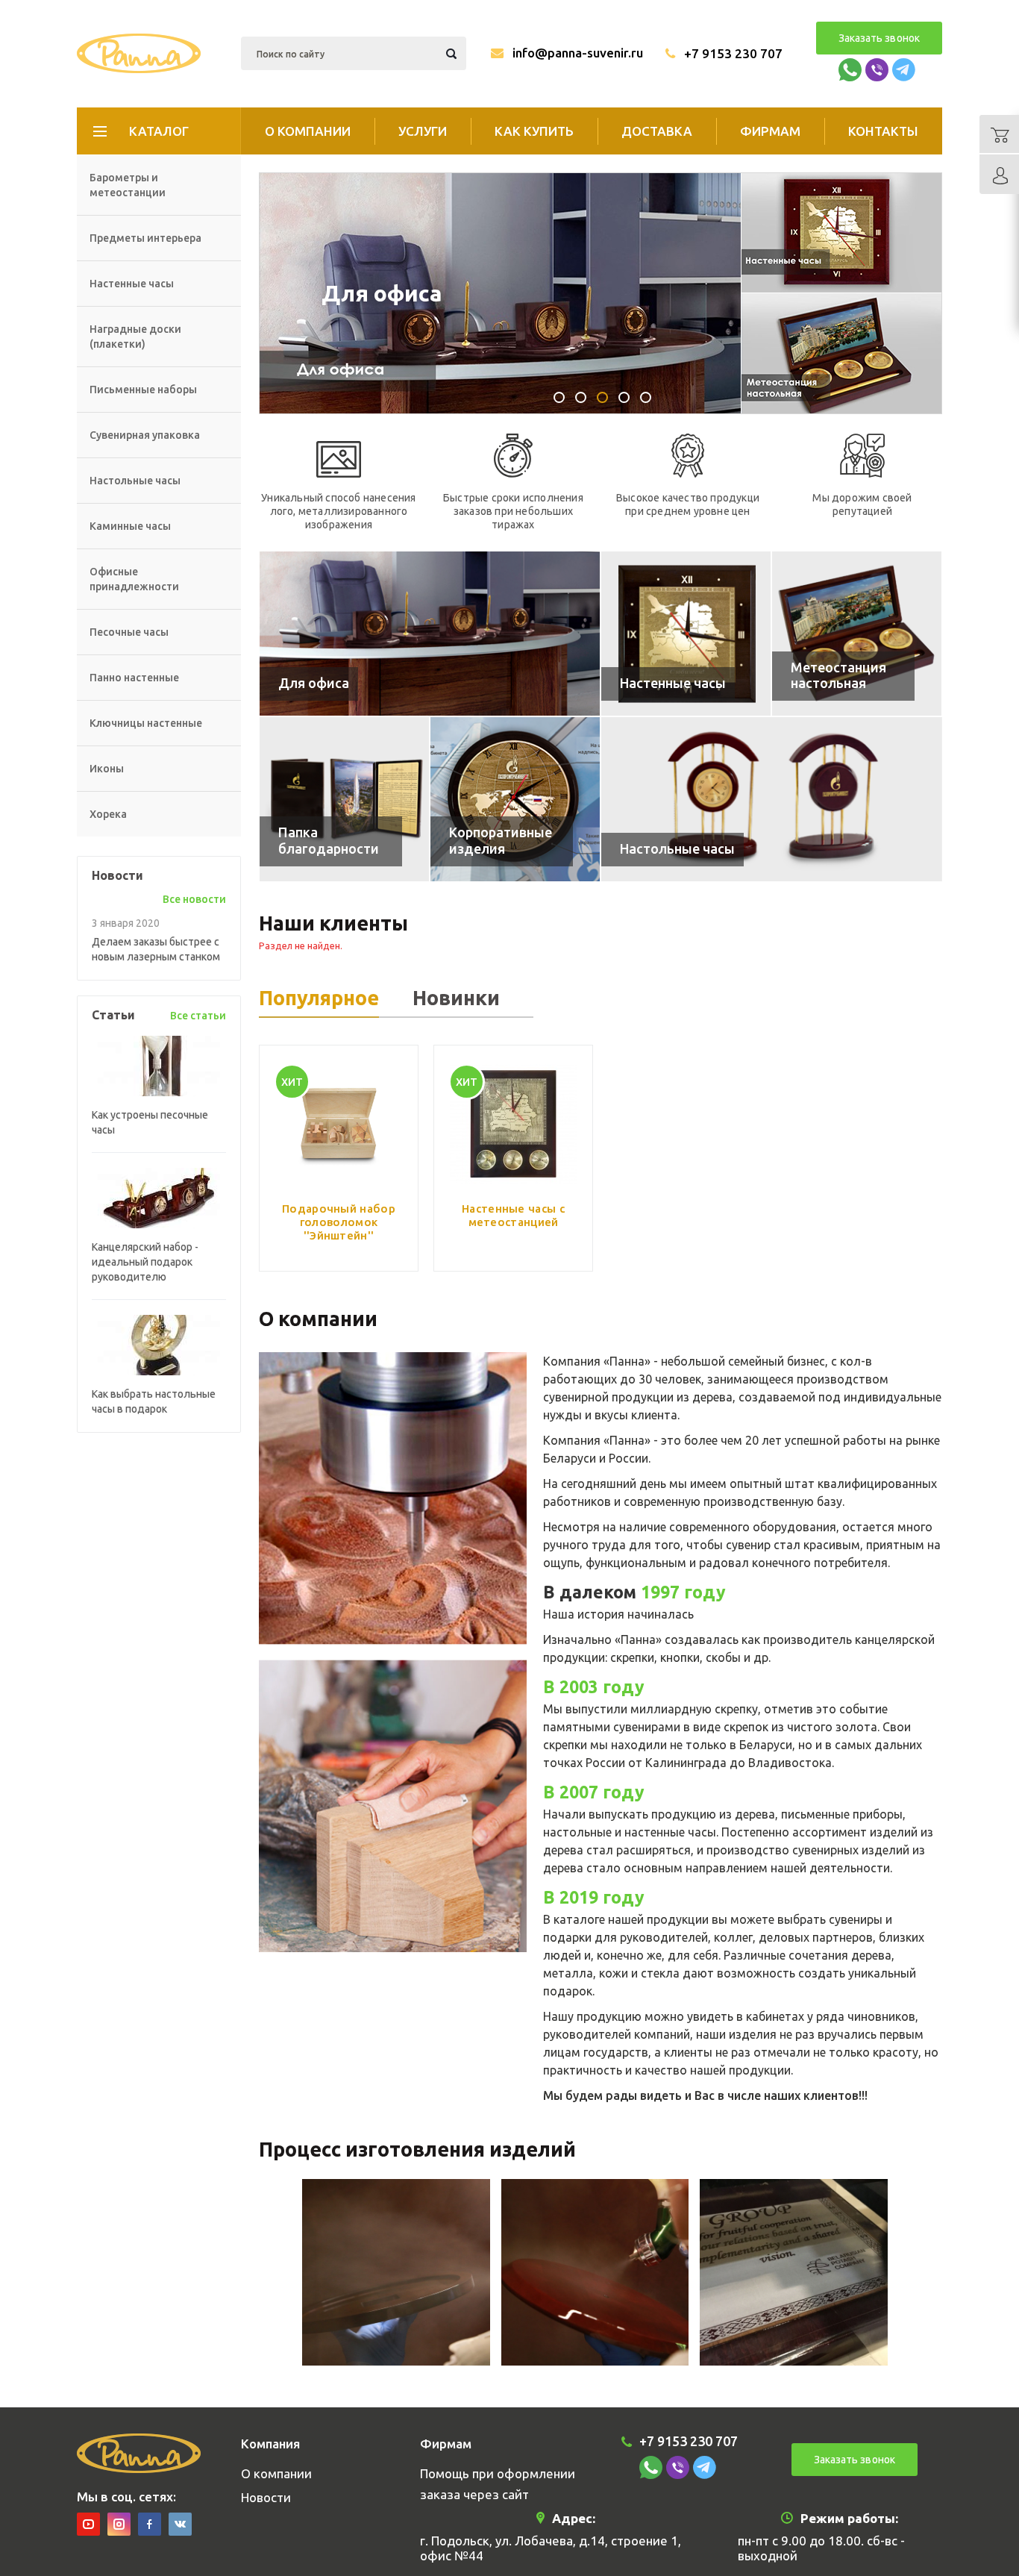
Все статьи (198, 1016)
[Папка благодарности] (344, 799)
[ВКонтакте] (180, 2524)
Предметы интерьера (145, 238)
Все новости (194, 899)
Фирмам (770, 131)
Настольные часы (135, 481)
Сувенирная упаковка (145, 435)
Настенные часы (132, 284)
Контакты (883, 131)
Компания (270, 2444)
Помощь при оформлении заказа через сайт (498, 2484)
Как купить (534, 131)
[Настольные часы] (772, 799)
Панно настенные (134, 678)
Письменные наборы (143, 390)
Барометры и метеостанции (128, 185)
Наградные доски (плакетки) (135, 337)
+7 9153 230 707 (733, 53)
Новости (266, 2497)
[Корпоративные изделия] (515, 799)
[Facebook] (150, 2524)
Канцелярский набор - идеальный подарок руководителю (145, 1262)
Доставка (657, 131)
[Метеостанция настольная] (857, 634)
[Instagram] (119, 2524)
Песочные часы (129, 632)
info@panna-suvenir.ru (578, 53)
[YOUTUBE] (88, 2524)
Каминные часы (130, 526)
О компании (308, 131)
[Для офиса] (430, 634)
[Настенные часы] (686, 634)
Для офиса (382, 293)
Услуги (423, 131)
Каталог (159, 131)
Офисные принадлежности (134, 579)
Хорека (108, 814)
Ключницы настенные (146, 723)
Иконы (107, 769)
